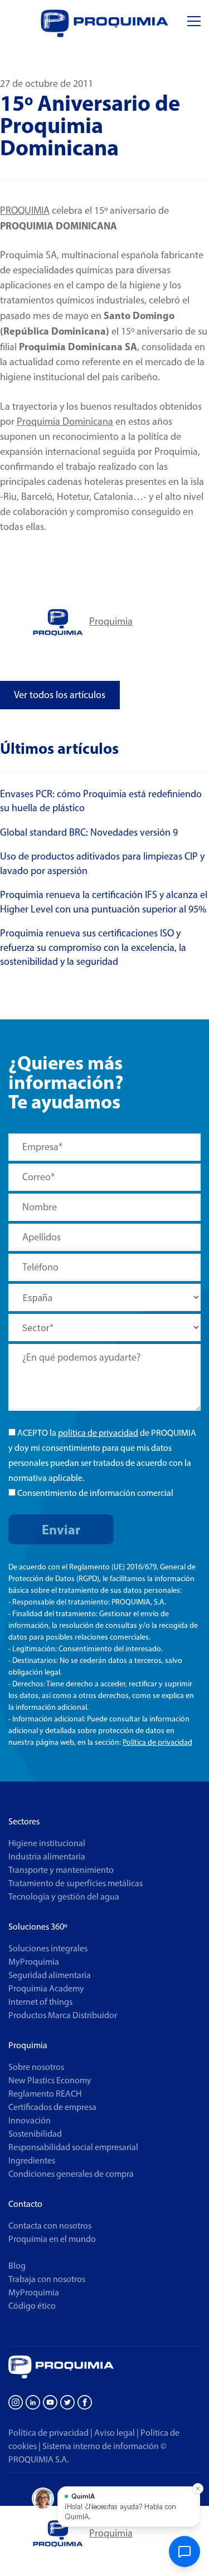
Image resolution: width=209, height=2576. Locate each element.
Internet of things (40, 2002)
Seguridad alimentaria (50, 1975)
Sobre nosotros (36, 2067)
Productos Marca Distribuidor (63, 2015)
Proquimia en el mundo (52, 2239)
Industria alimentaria (47, 1856)
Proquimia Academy (46, 1988)
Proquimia (111, 621)
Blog (17, 2266)
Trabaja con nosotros (47, 2279)
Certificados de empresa (52, 2107)
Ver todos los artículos (60, 695)
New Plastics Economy (50, 2080)
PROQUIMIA (25, 210)
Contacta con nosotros (50, 2226)
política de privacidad (98, 1433)
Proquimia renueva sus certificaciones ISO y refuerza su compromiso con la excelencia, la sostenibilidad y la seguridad (93, 947)
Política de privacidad (157, 1742)
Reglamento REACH (45, 2094)
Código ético (32, 2306)
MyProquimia (34, 1962)
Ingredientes (32, 2160)
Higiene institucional (47, 1843)
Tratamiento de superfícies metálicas (76, 1883)
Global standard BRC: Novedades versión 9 (89, 832)
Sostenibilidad (35, 2134)
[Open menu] (194, 21)
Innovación (30, 2120)
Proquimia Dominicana (65, 421)
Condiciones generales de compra (71, 2174)
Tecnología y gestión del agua (64, 1897)
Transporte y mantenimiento (61, 1870)
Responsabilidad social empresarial (73, 2147)
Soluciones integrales (48, 1948)
